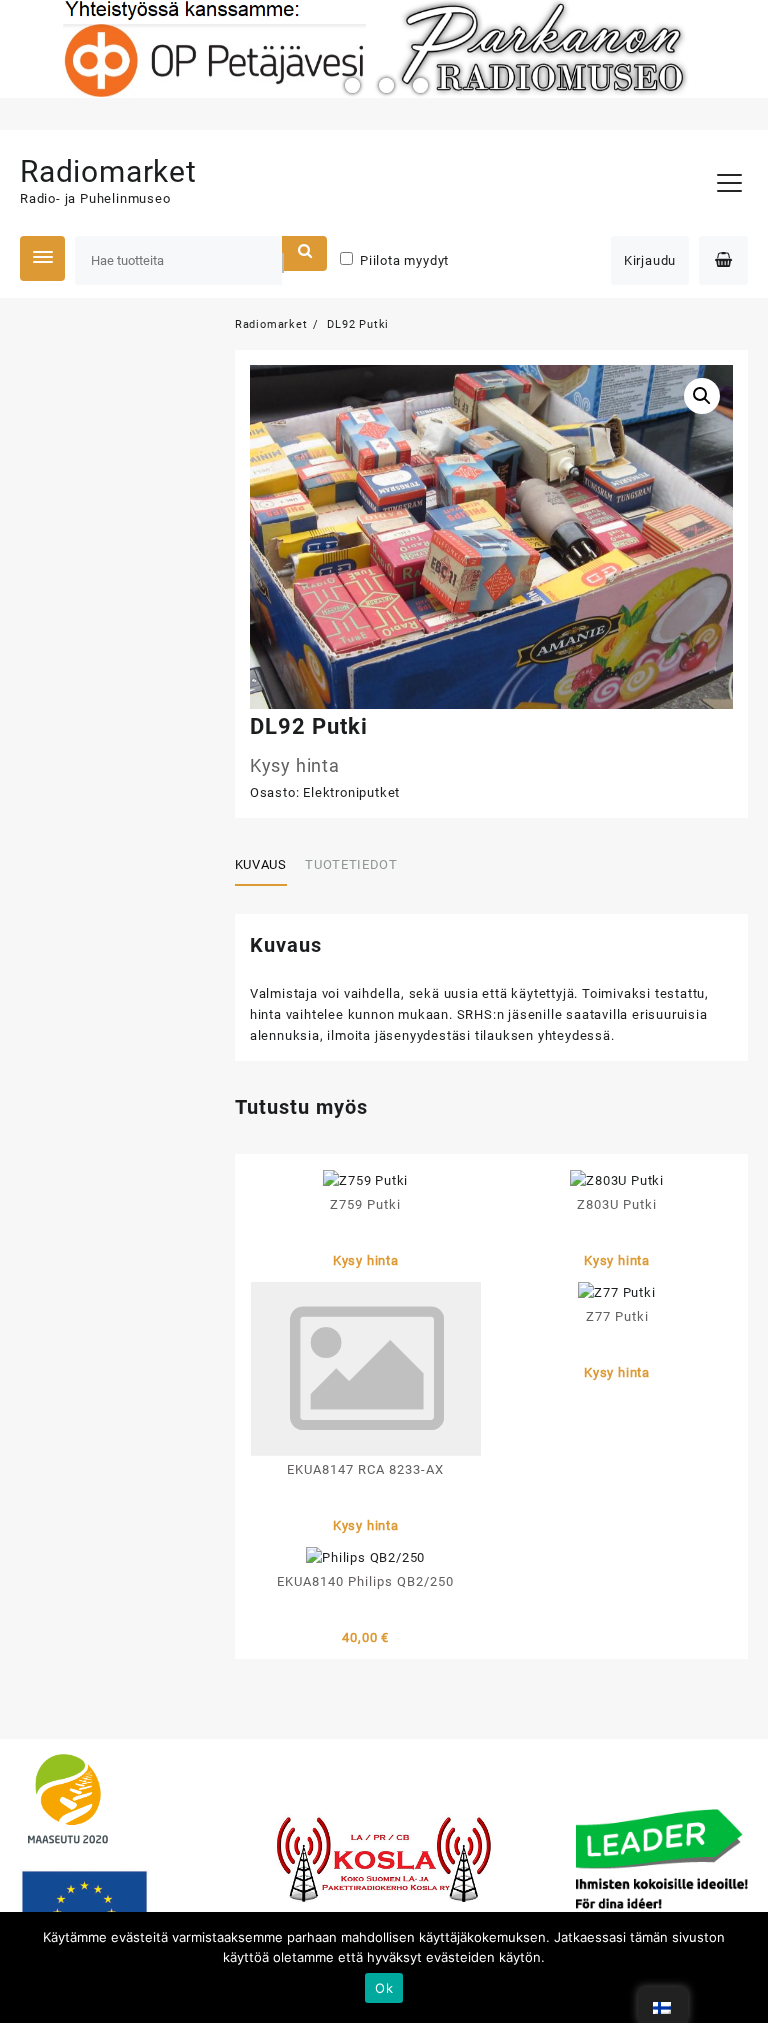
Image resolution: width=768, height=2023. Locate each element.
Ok (384, 1988)
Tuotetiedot (351, 864)
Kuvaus (261, 864)
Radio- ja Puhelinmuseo (95, 198)
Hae (304, 253)
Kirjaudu (650, 260)
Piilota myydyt (404, 260)
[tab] (268, 866)
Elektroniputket (351, 792)
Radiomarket (108, 171)
